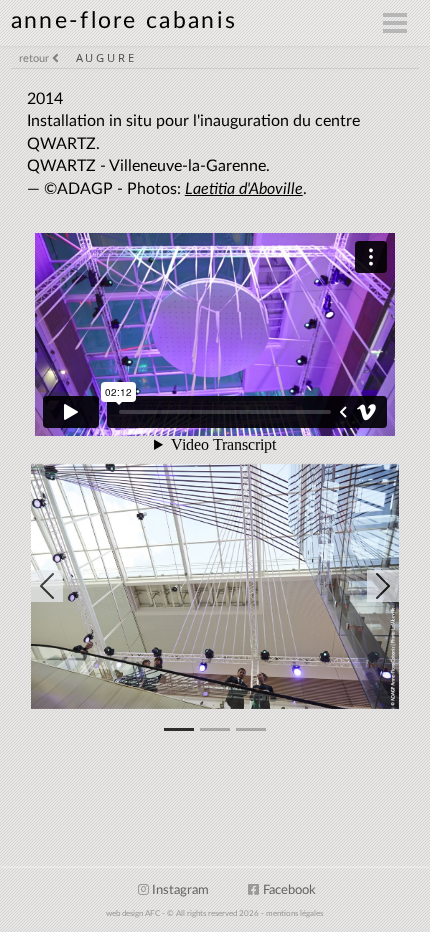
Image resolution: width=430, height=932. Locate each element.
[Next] (344, 586)
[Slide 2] (251, 729)
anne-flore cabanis (124, 20)
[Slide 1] (215, 729)
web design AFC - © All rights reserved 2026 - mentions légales (214, 914)
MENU (319, 22)
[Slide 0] (179, 729)
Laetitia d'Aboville (244, 189)
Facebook (289, 890)
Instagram (180, 890)
